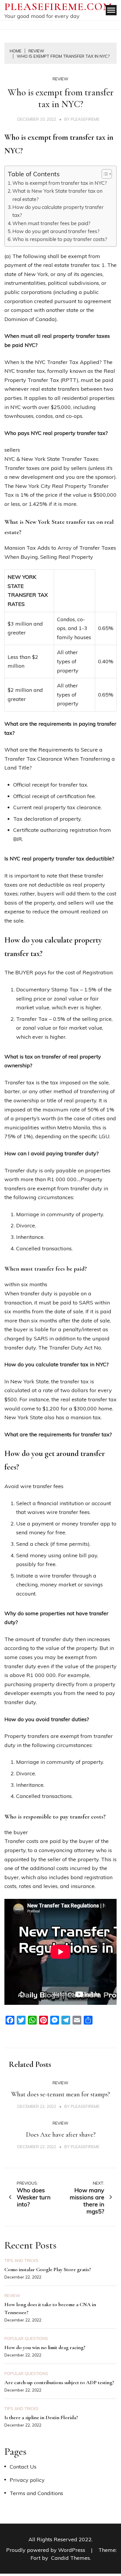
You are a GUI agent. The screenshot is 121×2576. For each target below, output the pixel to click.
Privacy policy (27, 2480)
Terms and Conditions (36, 2493)
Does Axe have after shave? (61, 2135)
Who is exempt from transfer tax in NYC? (60, 183)
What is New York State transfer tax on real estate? (57, 195)
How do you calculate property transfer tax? (58, 211)
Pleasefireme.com (58, 7)
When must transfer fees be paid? (51, 223)
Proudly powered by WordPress (46, 2550)
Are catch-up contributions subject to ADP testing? (59, 2382)
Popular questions (26, 2339)
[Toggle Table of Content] (104, 174)
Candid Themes (70, 2558)
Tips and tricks (21, 2261)
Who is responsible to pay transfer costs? (60, 239)
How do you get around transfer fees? (56, 231)
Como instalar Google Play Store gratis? (48, 2269)
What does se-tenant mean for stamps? (60, 2094)
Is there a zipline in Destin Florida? (41, 2417)
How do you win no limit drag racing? (45, 2347)
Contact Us (23, 2467)
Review (60, 79)
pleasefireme (85, 119)
